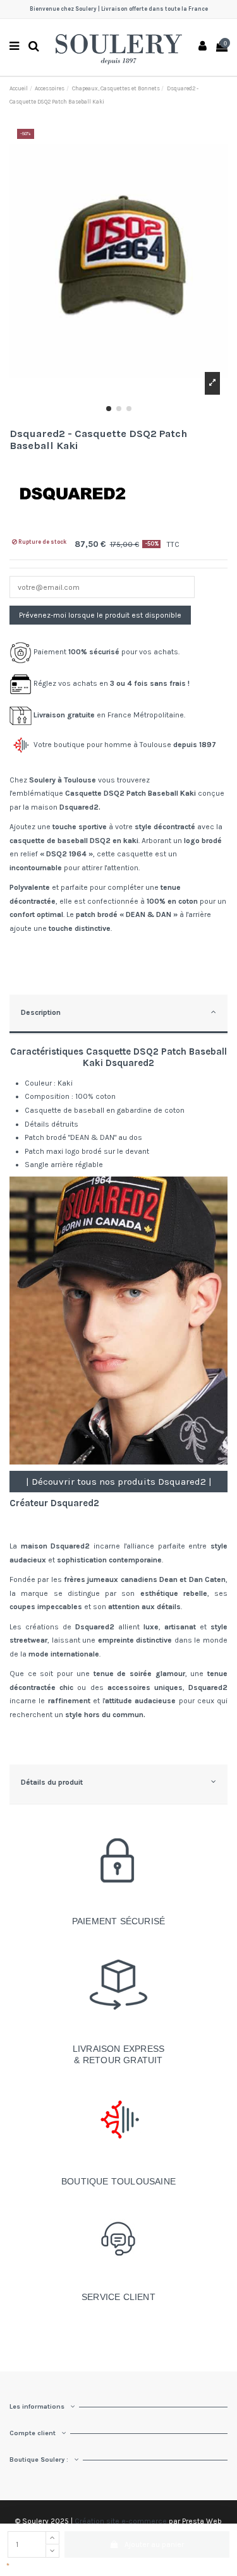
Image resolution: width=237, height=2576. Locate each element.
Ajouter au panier (154, 2544)
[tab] (118, 1015)
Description (41, 1012)
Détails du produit (52, 1782)
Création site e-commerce (121, 2521)
